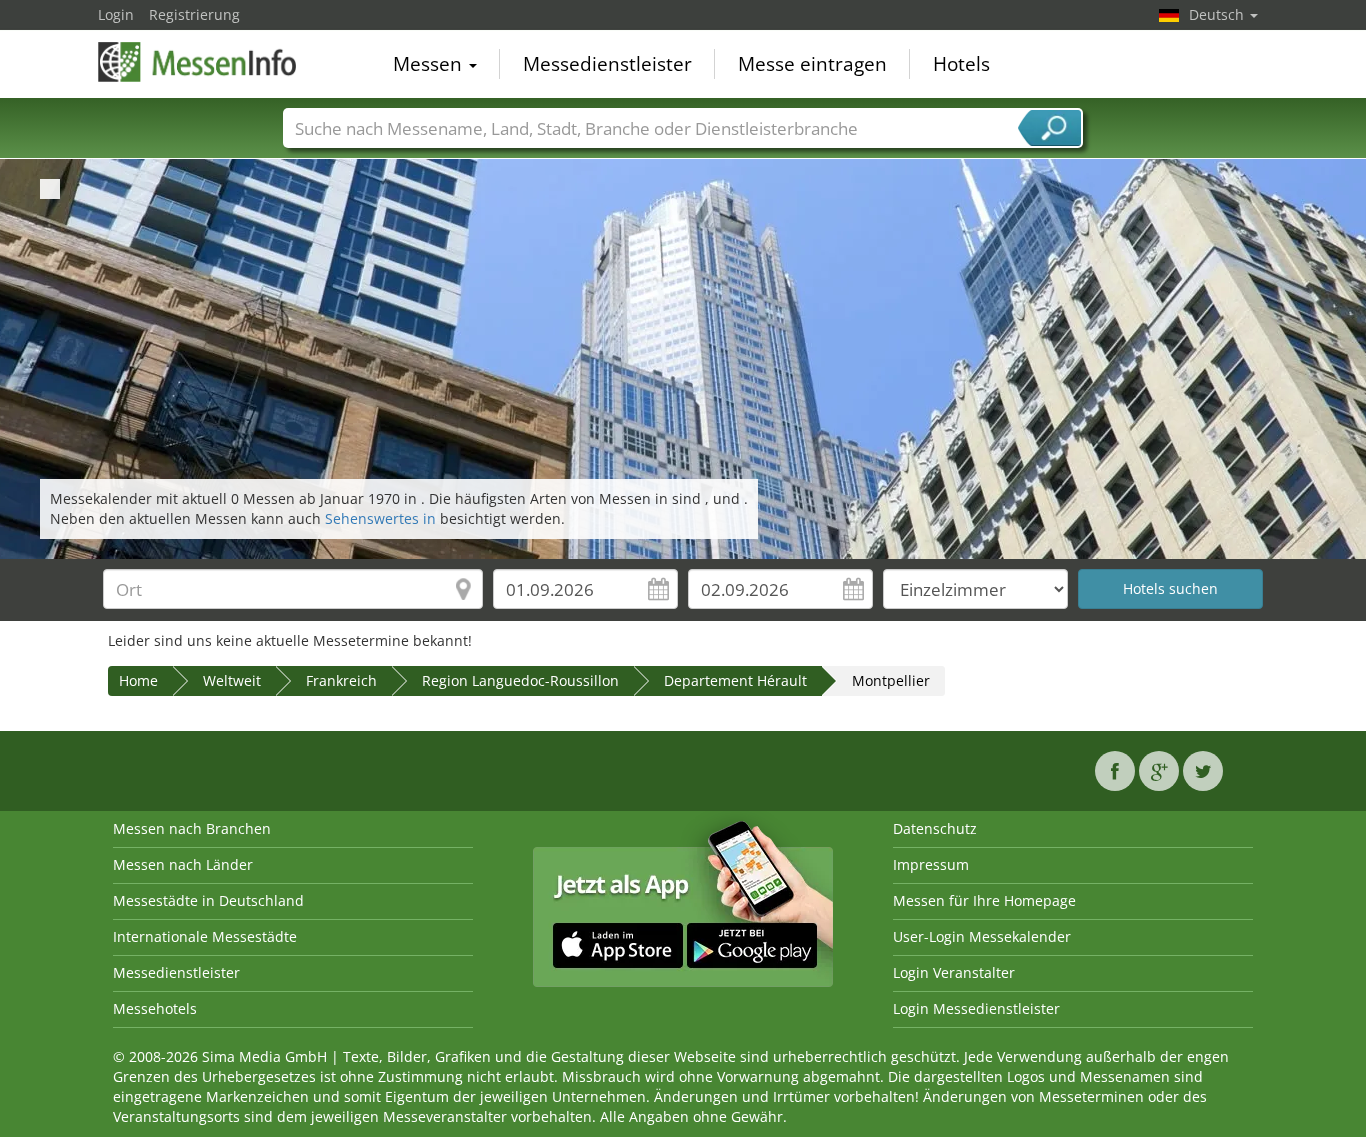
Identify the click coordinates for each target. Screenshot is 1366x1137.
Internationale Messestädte (205, 936)
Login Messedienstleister (976, 1008)
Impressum (931, 864)
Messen (430, 64)
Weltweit (232, 680)
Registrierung (194, 14)
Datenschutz (935, 828)
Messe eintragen (812, 64)
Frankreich (341, 680)
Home (138, 680)
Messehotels (155, 1008)
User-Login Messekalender (982, 936)
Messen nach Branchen (192, 828)
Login (116, 14)
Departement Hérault (735, 680)
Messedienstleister (607, 64)
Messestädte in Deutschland (208, 900)
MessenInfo (198, 62)
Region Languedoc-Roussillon (520, 680)
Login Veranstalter (954, 972)
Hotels (961, 64)
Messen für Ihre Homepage (984, 900)
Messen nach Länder (183, 864)
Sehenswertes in (382, 518)
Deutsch (1218, 14)
